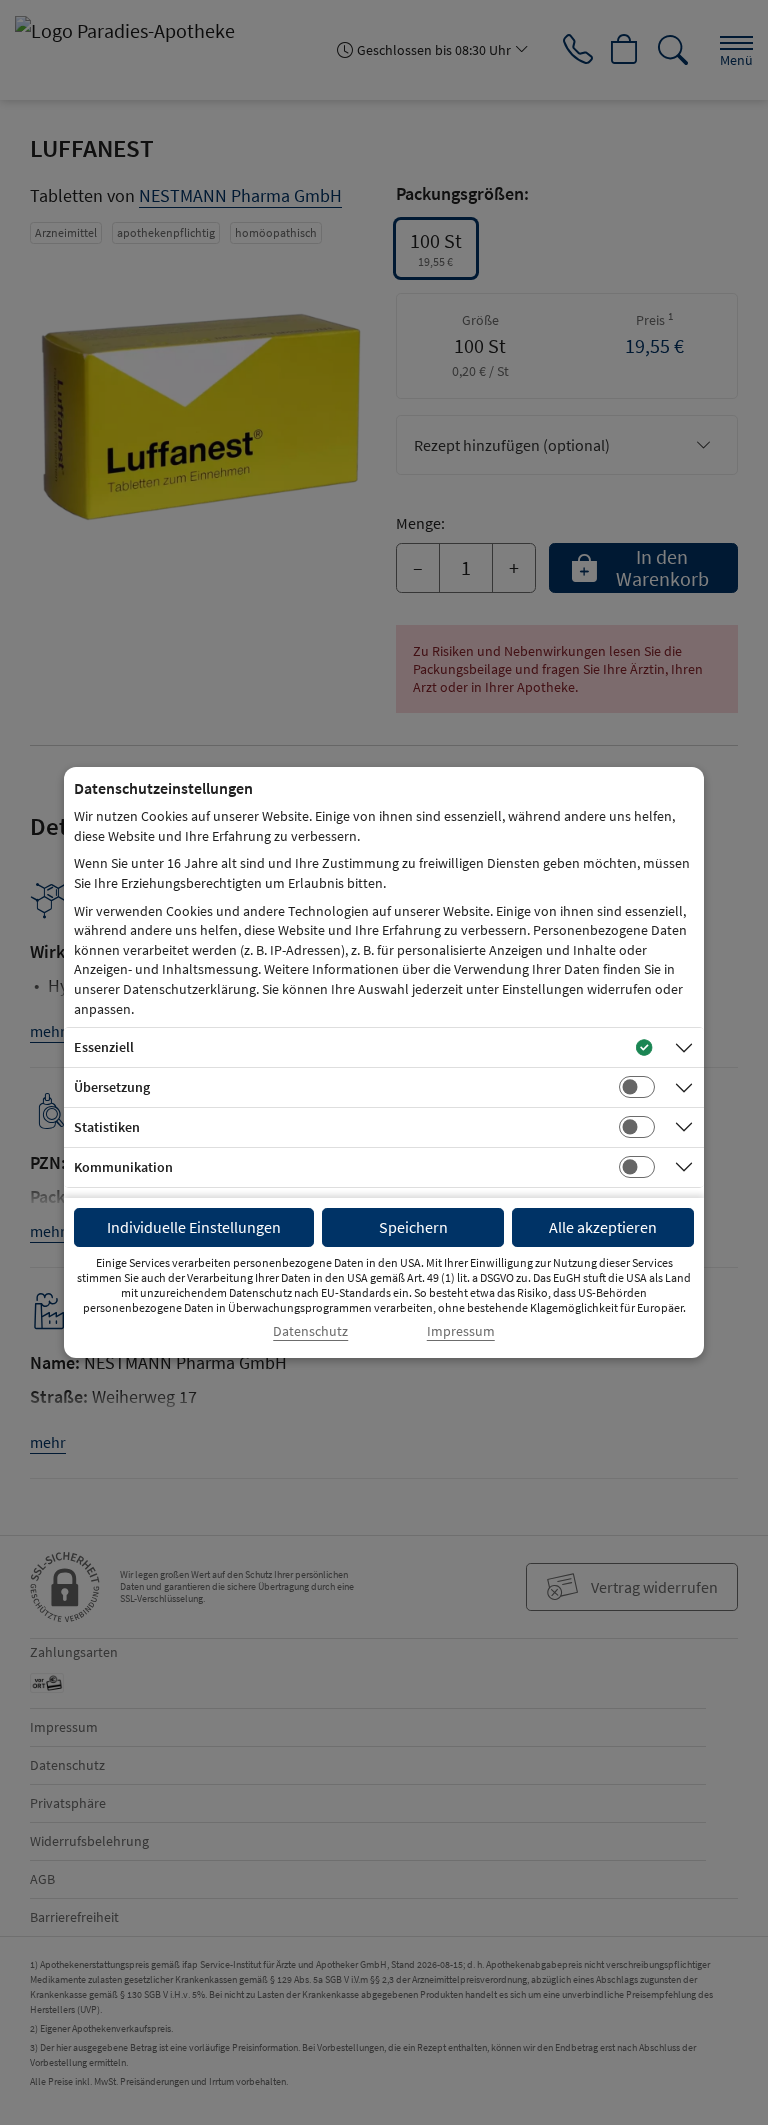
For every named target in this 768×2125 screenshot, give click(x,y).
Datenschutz (310, 1331)
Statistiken (107, 1127)
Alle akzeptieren (603, 1227)
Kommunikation (123, 1167)
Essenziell (104, 1047)
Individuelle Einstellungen (194, 1227)
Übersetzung (112, 1087)
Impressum (461, 1331)
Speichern (413, 1227)
